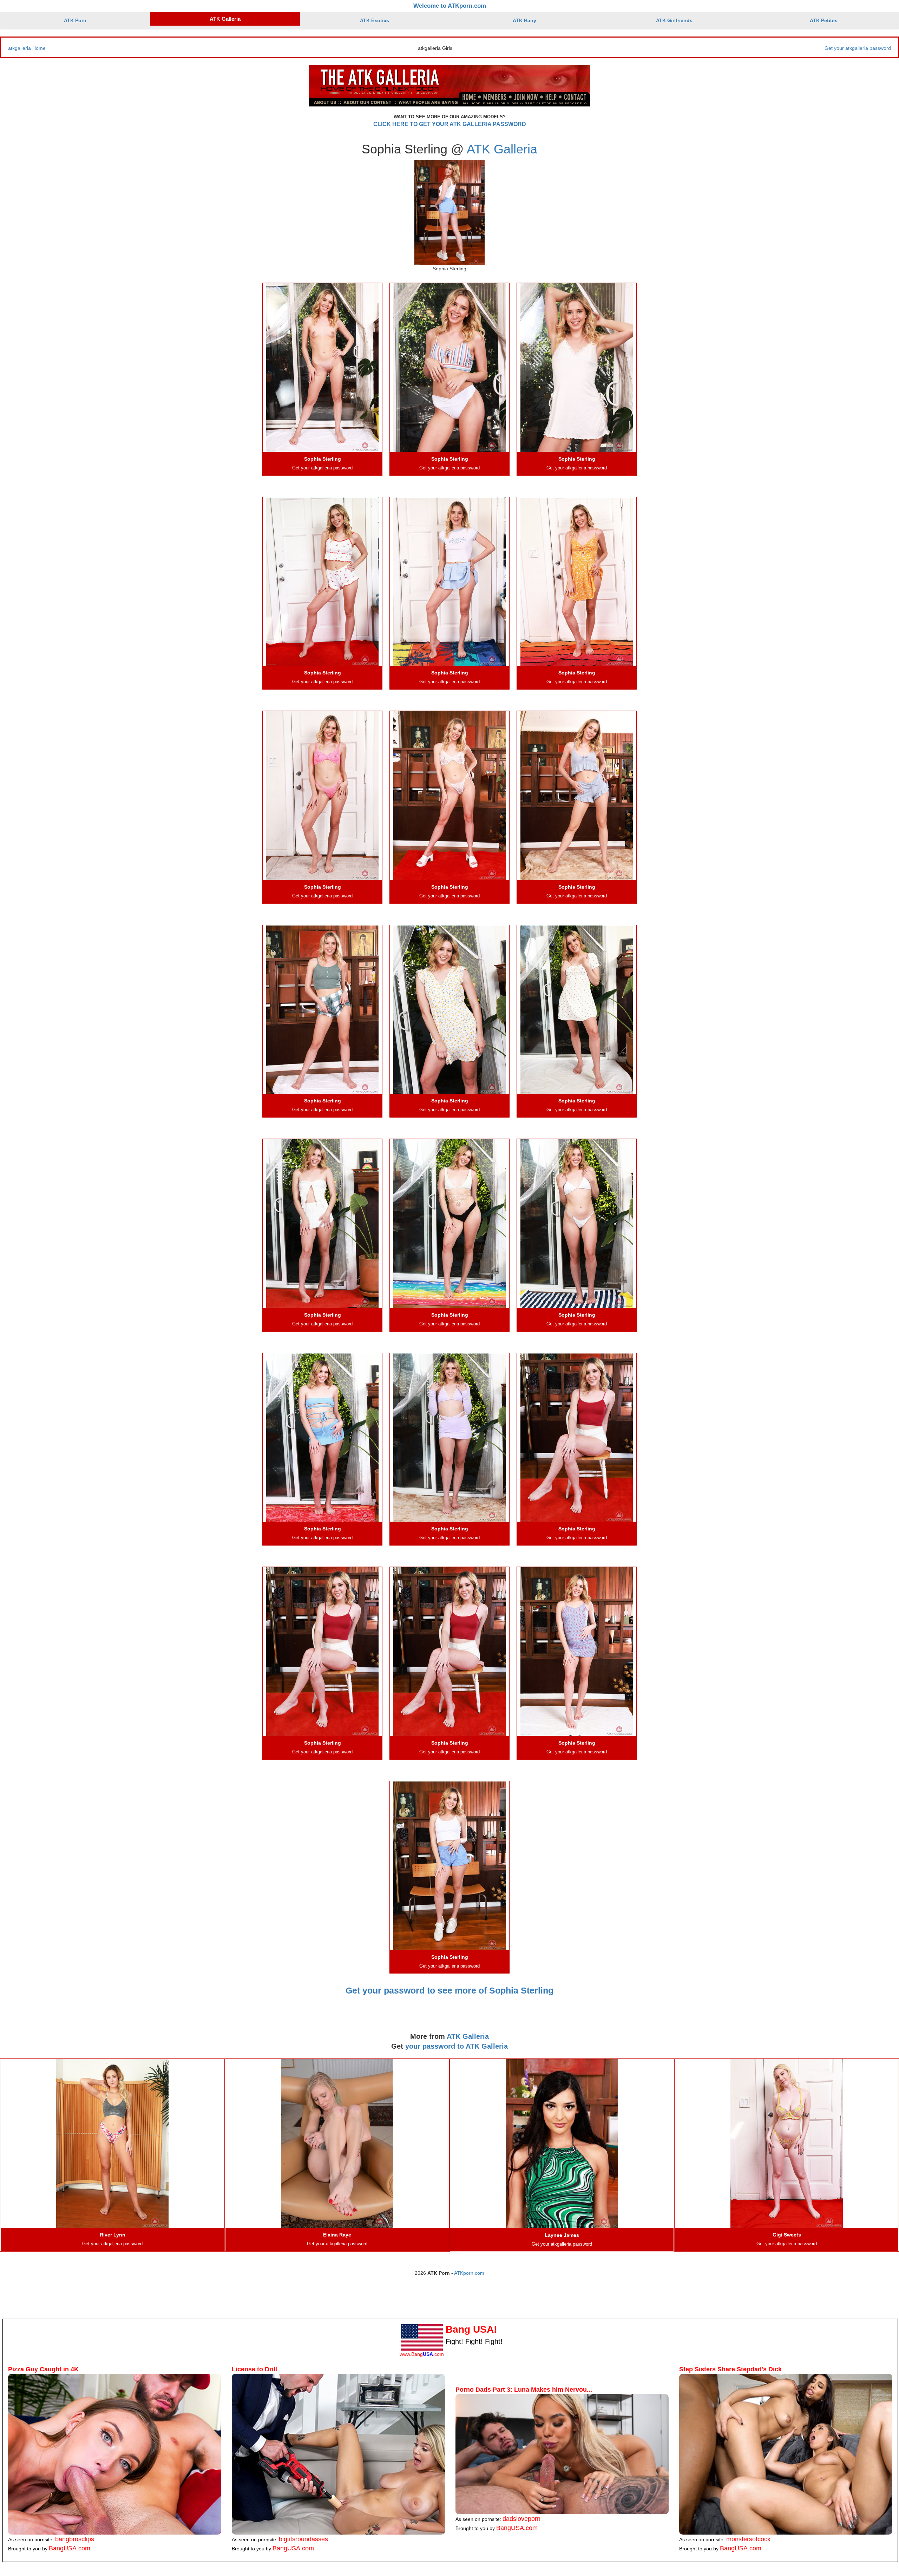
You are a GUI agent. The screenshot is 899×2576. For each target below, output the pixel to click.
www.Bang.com (422, 2354)
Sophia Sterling (323, 459)
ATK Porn (75, 20)
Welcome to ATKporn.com (450, 6)
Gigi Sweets (787, 2235)
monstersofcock (748, 2539)
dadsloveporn (521, 2519)
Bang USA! (471, 2329)
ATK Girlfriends (674, 20)
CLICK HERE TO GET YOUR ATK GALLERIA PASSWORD (450, 124)
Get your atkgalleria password (858, 48)
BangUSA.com (70, 2548)
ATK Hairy (524, 20)
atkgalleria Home (27, 48)
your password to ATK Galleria (457, 2046)
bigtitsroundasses (303, 2539)
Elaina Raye (337, 2235)
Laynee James (562, 2235)
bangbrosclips (75, 2539)
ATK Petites (824, 20)
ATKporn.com (469, 2273)
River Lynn (113, 2235)
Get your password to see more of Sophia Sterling (449, 1990)
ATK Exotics (375, 20)
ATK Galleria (225, 19)
